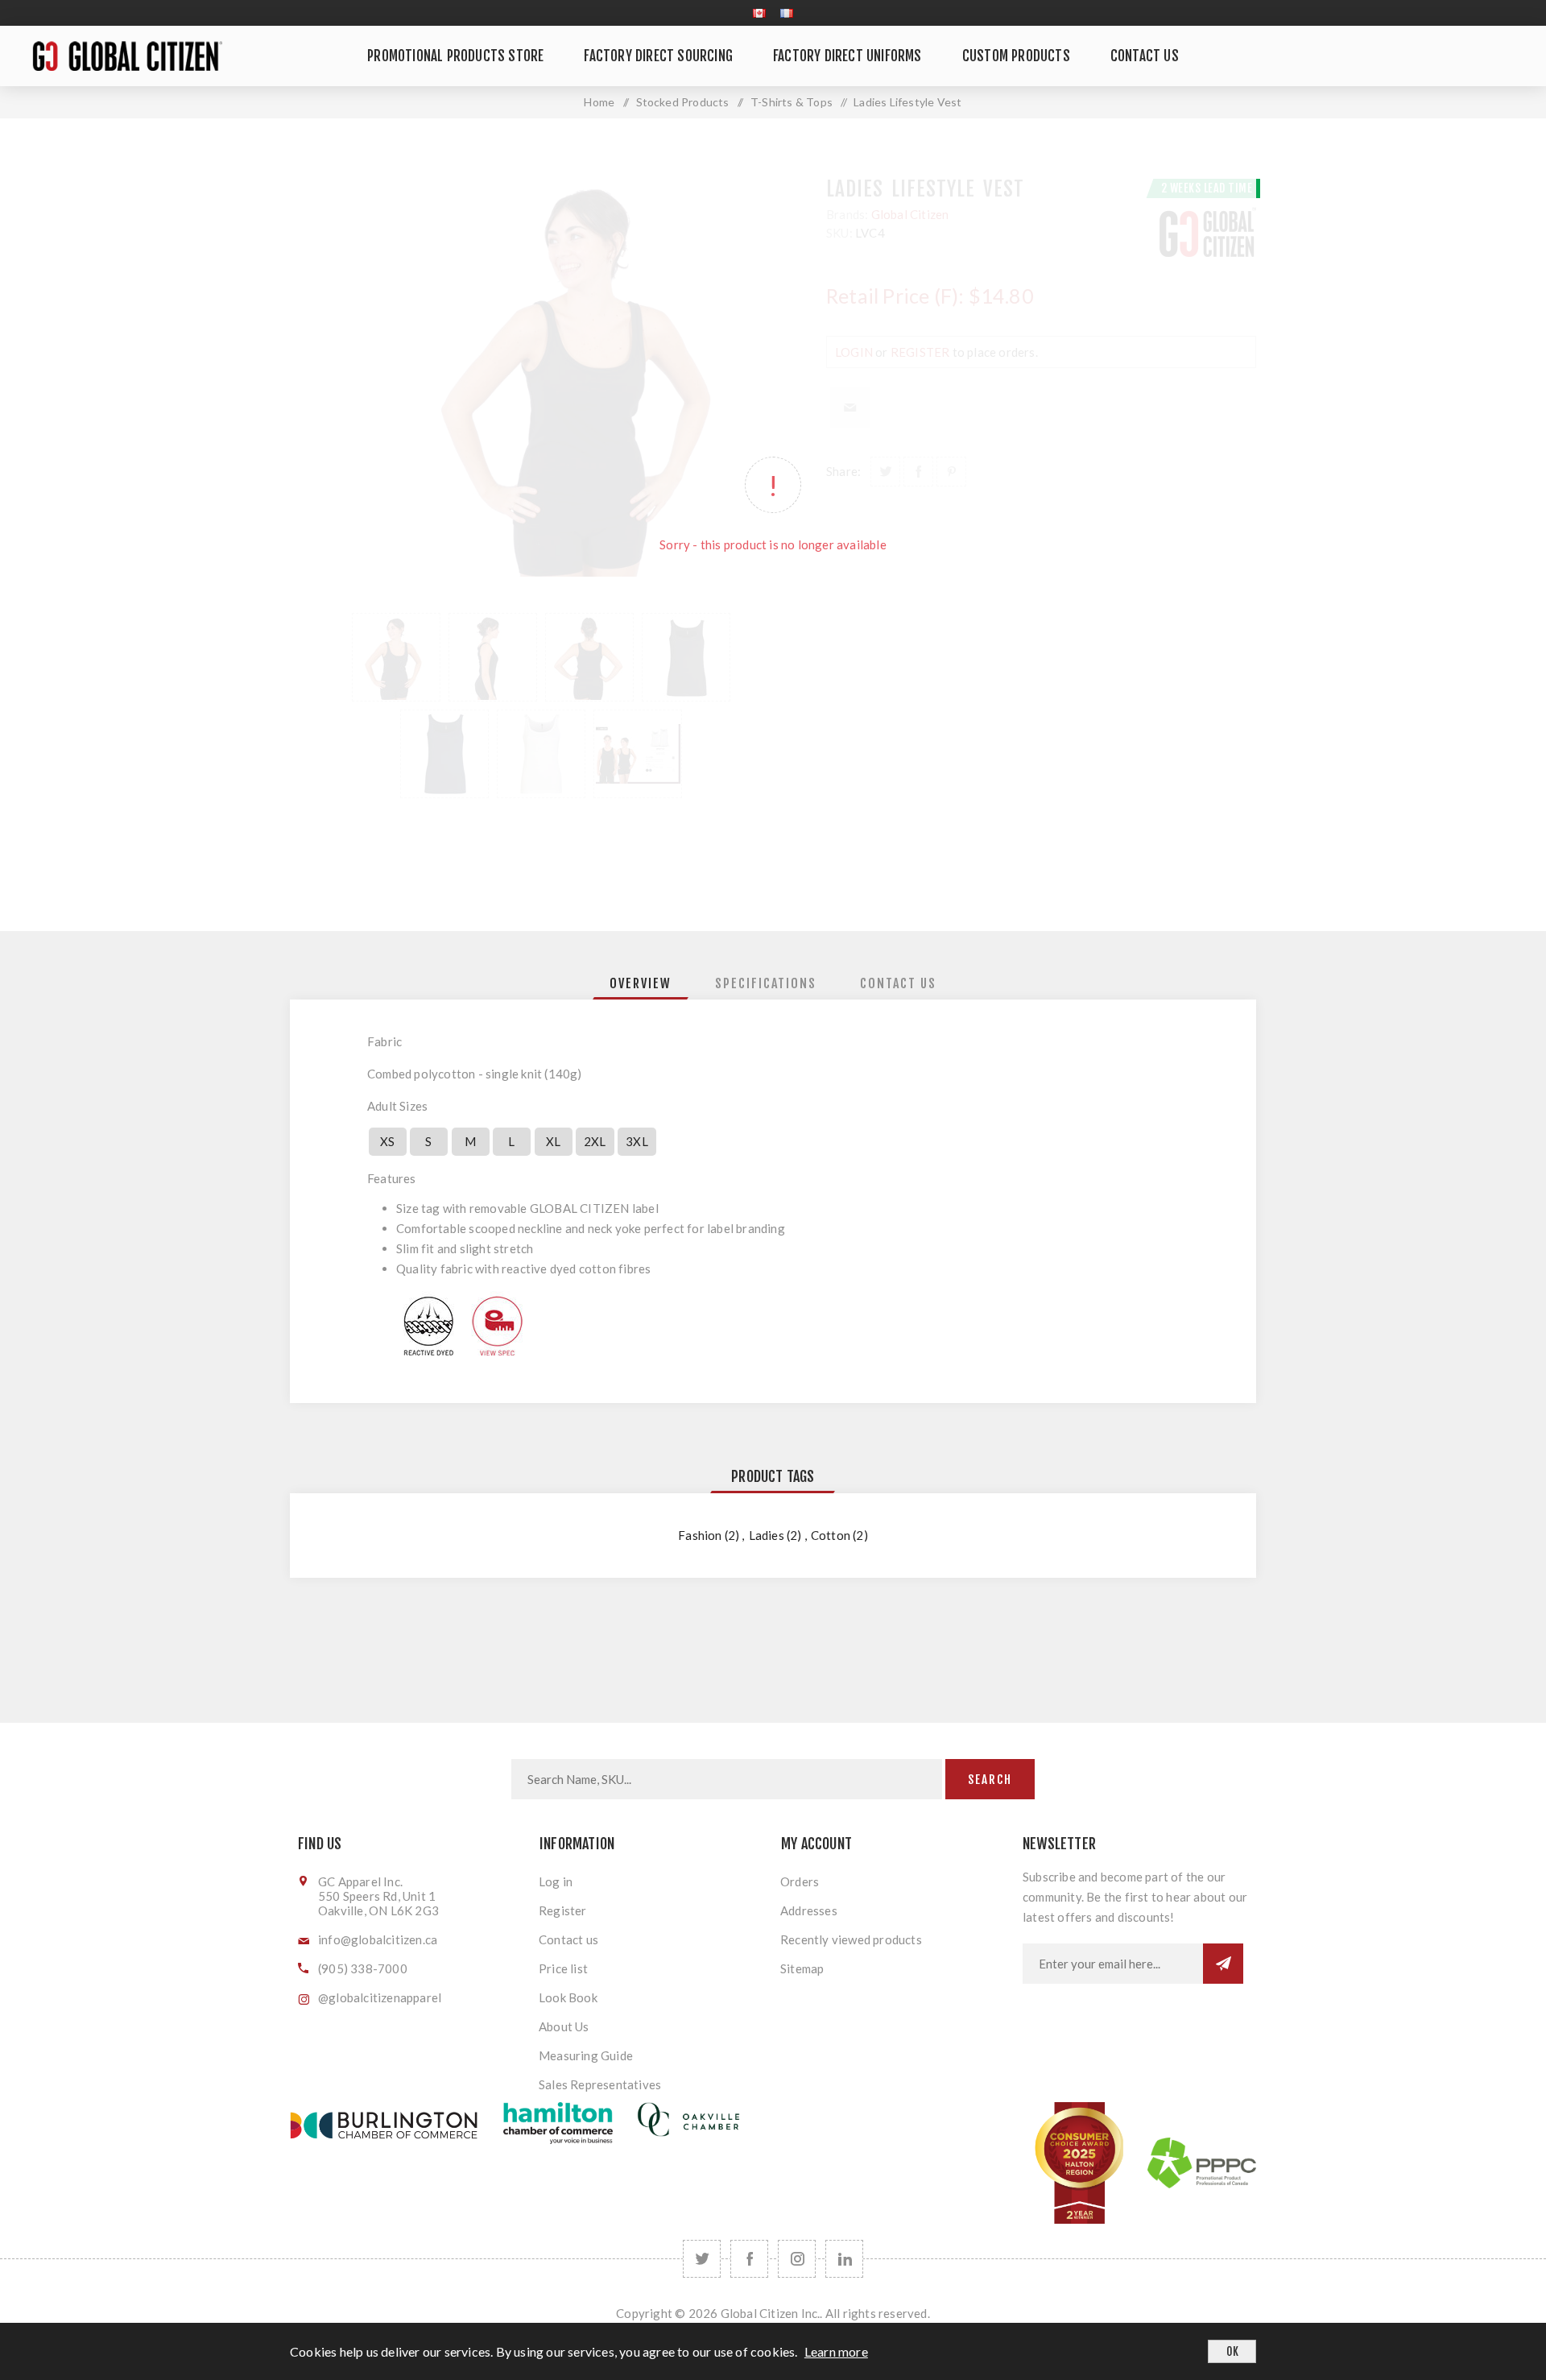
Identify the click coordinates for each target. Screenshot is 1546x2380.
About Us (564, 2026)
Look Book (568, 1997)
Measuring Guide (586, 2055)
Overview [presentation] (641, 983)
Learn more (836, 2351)
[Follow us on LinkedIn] (844, 2259)
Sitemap (802, 1968)
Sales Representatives (600, 2084)
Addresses (809, 1910)
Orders (800, 1881)
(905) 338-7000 (363, 1968)
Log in (556, 1881)
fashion (700, 1535)
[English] (759, 13)
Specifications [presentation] (766, 983)
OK (1232, 2351)
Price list (563, 1968)
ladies (767, 1535)
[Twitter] (702, 2259)
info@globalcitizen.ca (378, 1939)
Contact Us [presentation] (898, 983)
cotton (831, 1535)
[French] (787, 13)
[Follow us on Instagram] (797, 2259)
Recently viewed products (851, 1939)
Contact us (568, 1939)
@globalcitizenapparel (380, 1997)
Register (563, 1910)
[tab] (641, 983)
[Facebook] (749, 2259)
